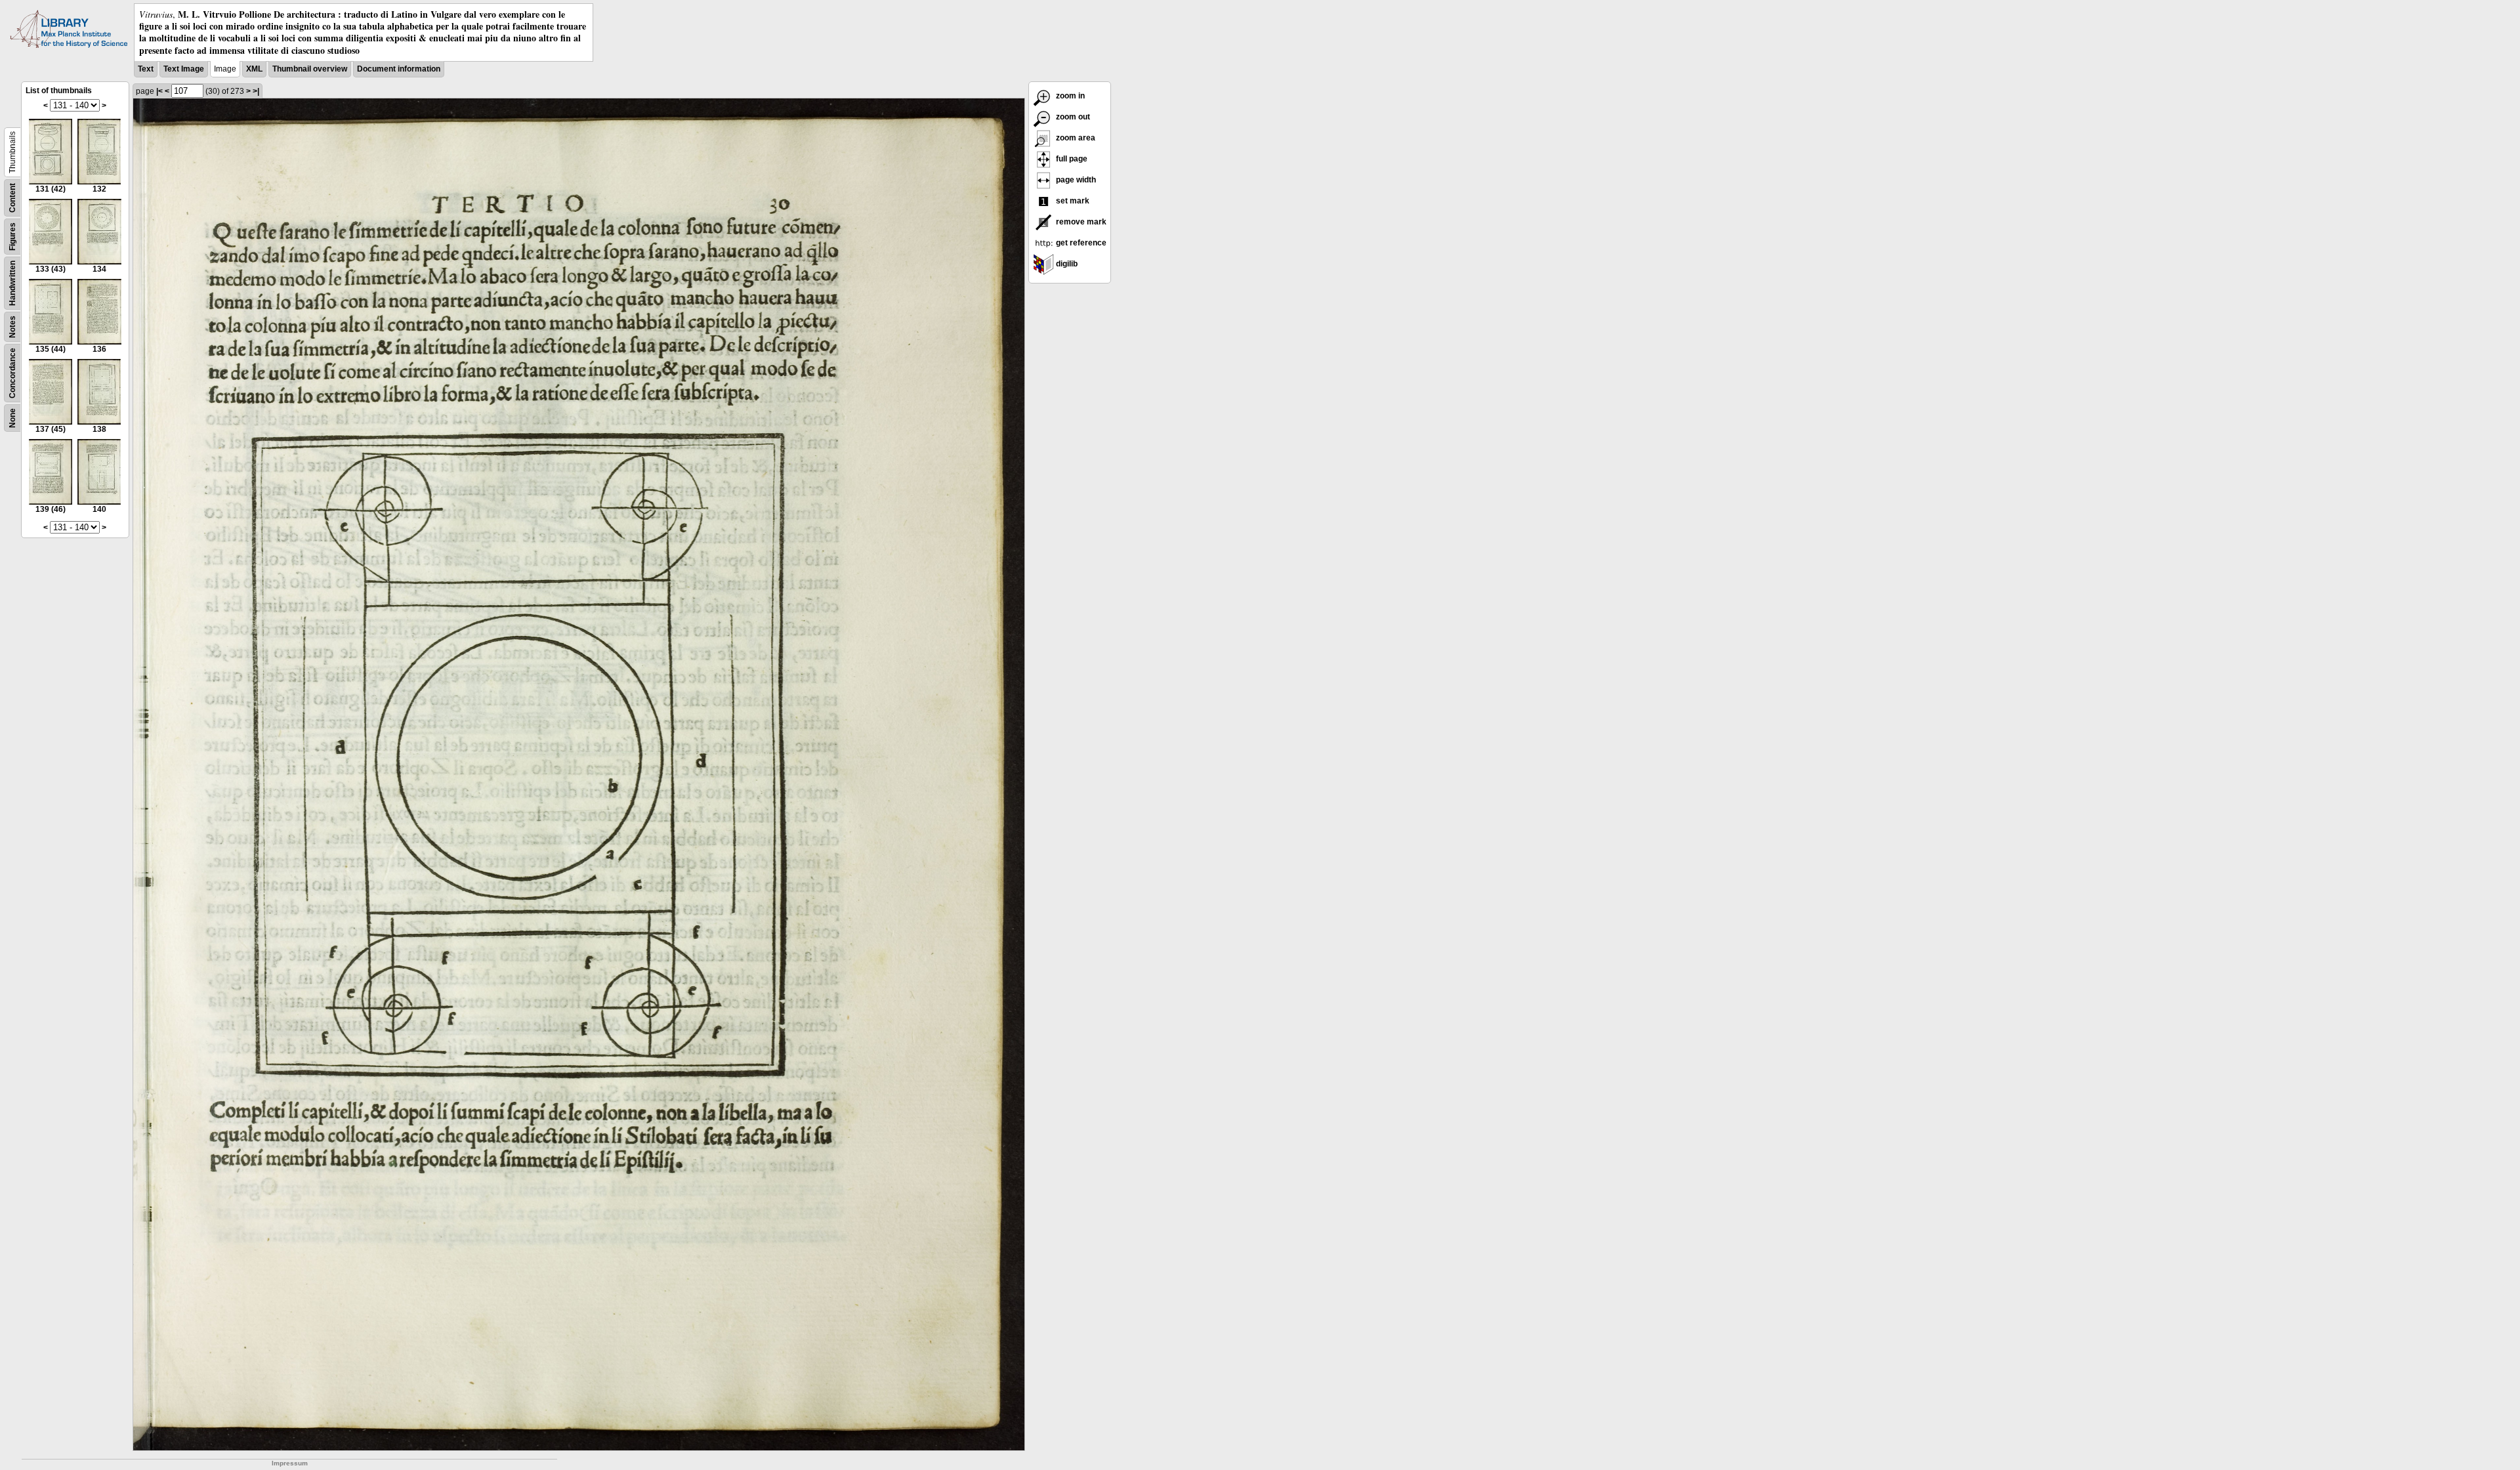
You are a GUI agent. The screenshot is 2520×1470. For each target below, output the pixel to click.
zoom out (1072, 117)
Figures (12, 237)
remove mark (1080, 222)
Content (12, 198)
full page (1071, 159)
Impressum (290, 1463)
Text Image (184, 69)
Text (146, 69)
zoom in (1069, 96)
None (12, 418)
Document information (399, 69)
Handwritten (12, 283)
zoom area (1075, 138)
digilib (1066, 264)
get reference (1080, 243)
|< (159, 91)
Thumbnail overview (310, 69)
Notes (12, 327)
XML (254, 69)
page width (1075, 180)
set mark (1072, 201)
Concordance (12, 373)
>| (256, 91)
